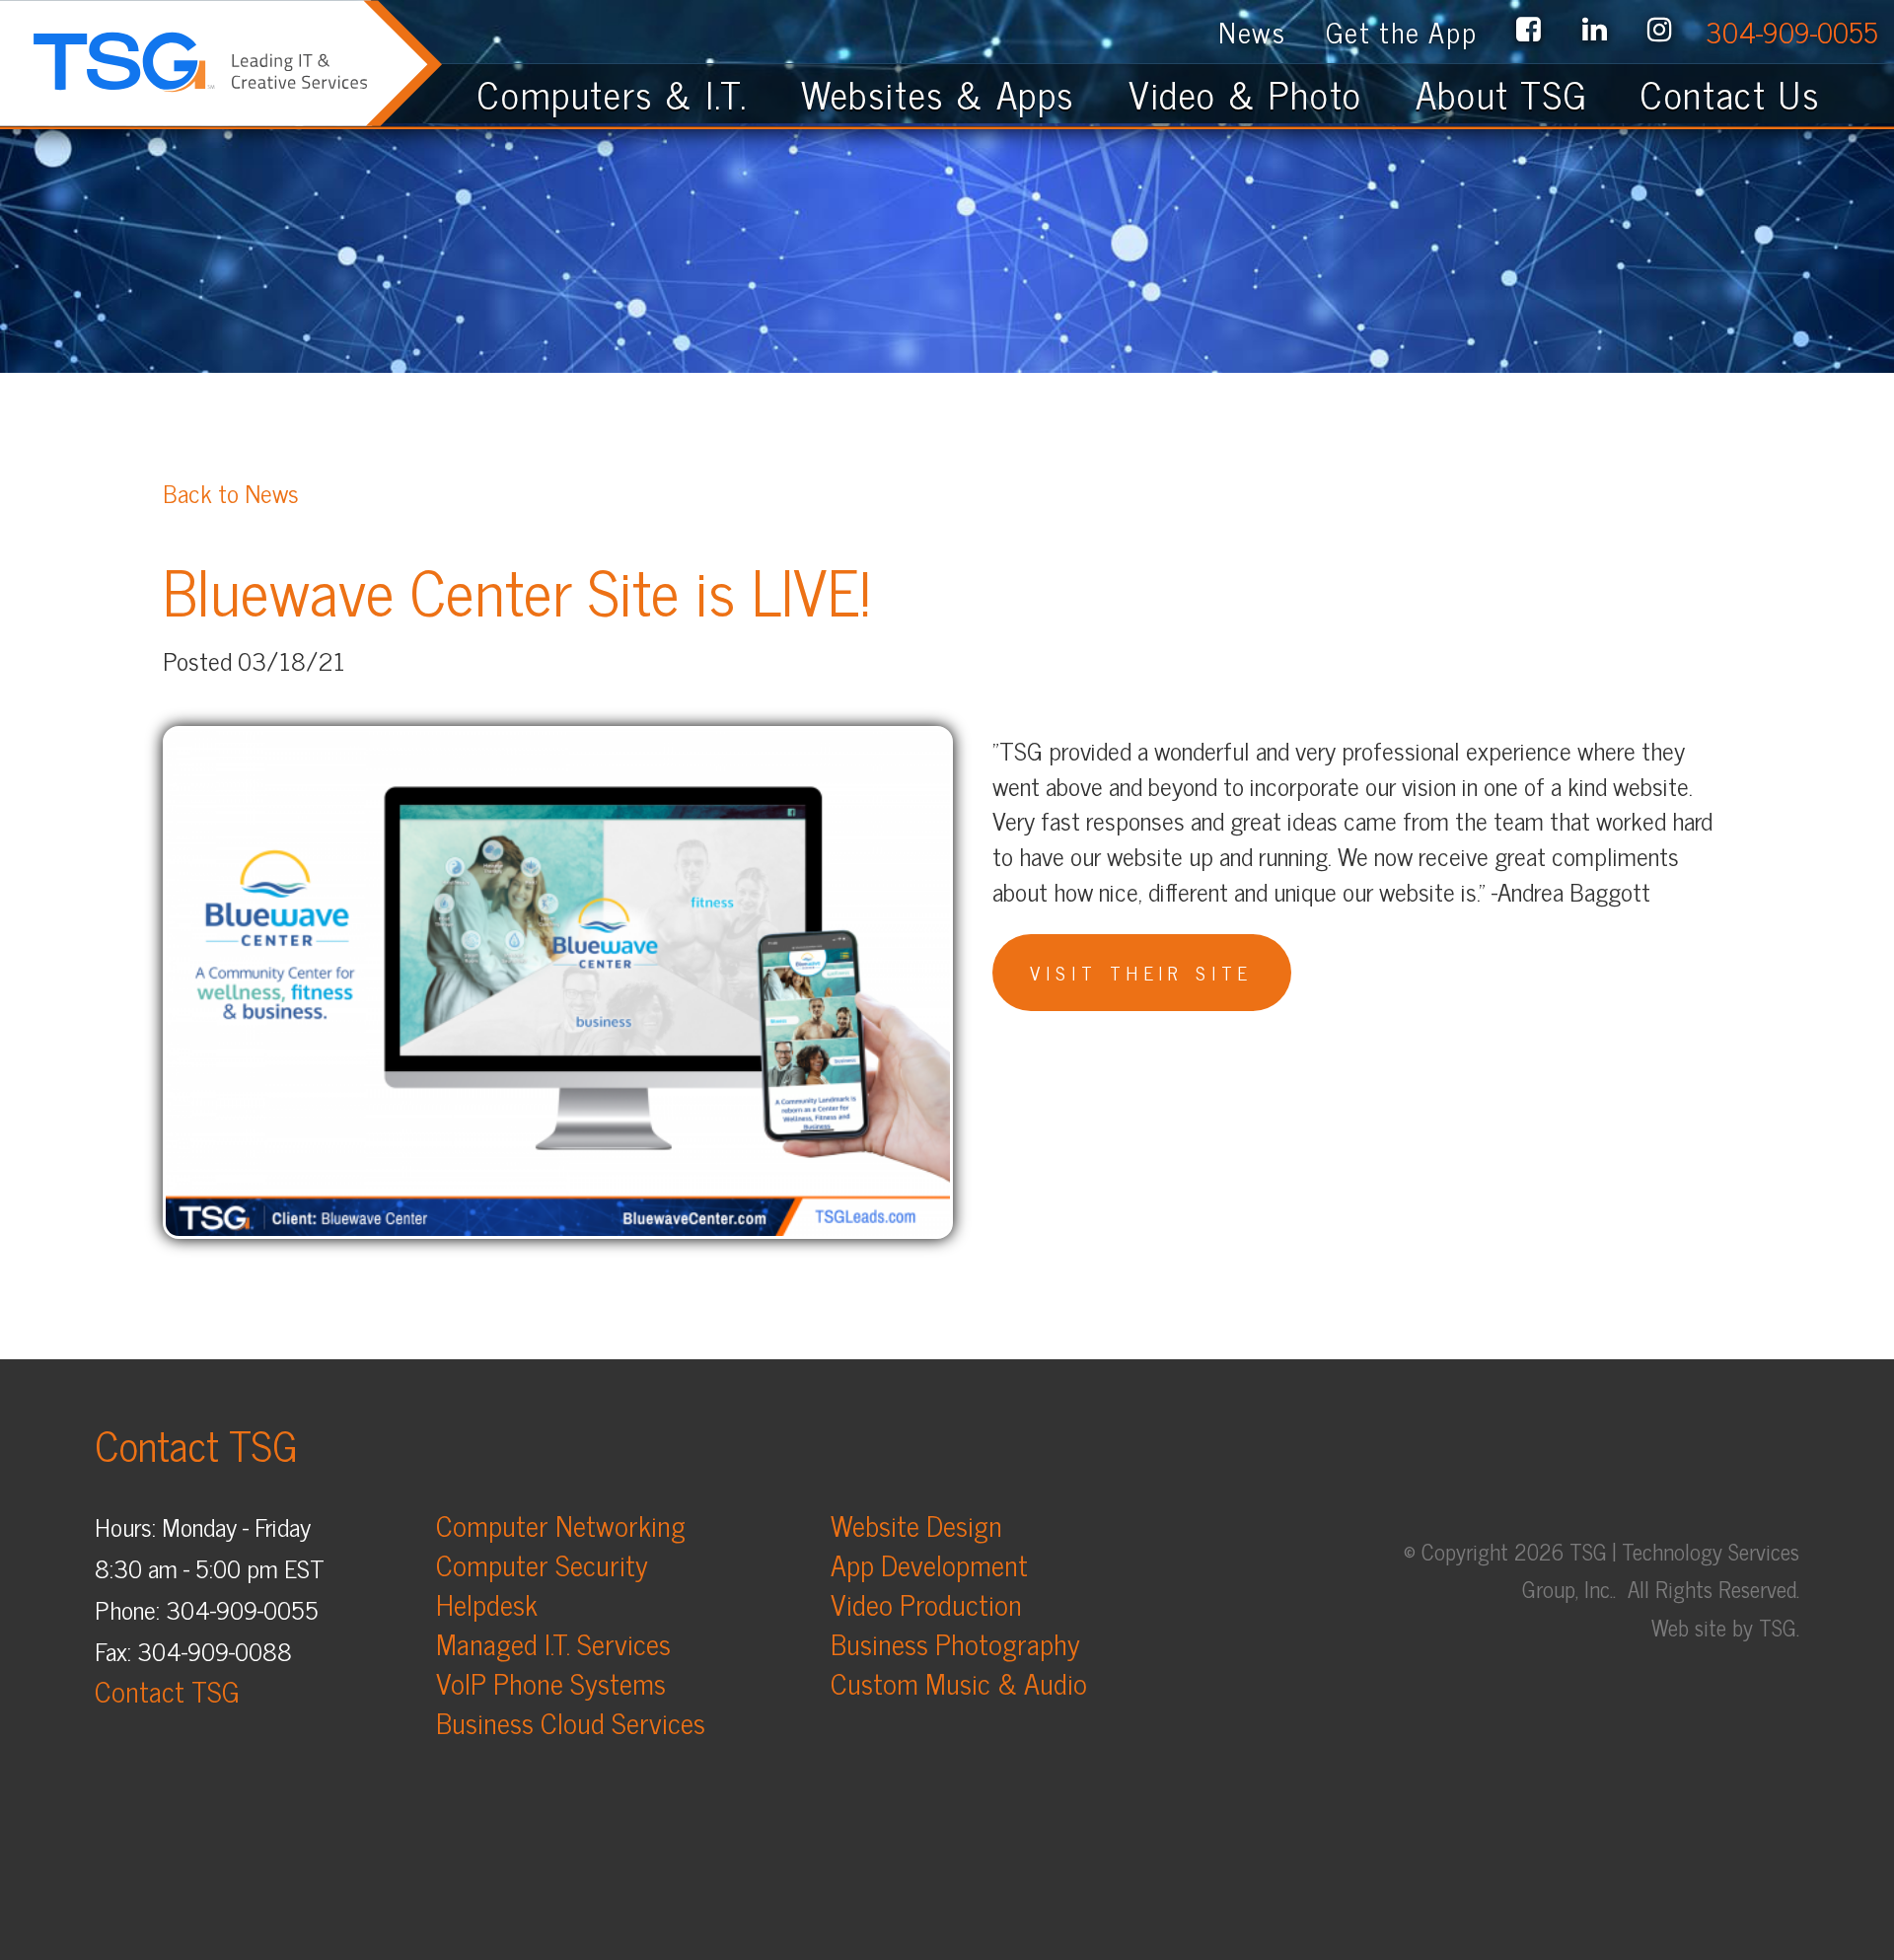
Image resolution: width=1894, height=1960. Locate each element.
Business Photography (955, 1643)
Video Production (926, 1603)
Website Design (916, 1524)
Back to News (231, 492)
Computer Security (542, 1564)
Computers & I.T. (613, 93)
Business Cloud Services (571, 1722)
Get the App (1402, 31)
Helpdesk (487, 1603)
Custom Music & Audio (959, 1682)
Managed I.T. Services (553, 1643)
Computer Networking (561, 1524)
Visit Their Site (1141, 972)
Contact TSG (167, 1690)
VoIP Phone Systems (551, 1682)
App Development (929, 1564)
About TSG (1501, 93)
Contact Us (1748, 93)
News (1252, 31)
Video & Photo (1245, 93)
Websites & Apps (938, 93)
